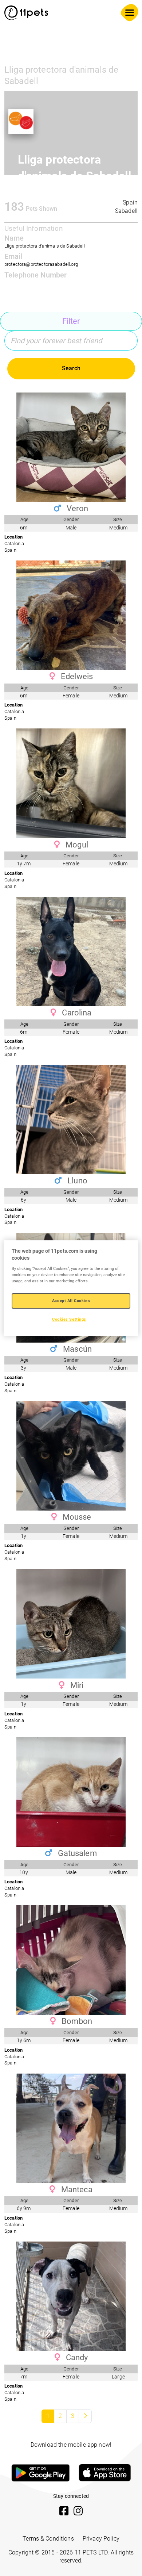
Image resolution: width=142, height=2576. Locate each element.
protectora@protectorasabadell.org (41, 264)
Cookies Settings (69, 1319)
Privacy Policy (101, 2539)
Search (71, 368)
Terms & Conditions (48, 2539)
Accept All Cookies (71, 1301)
